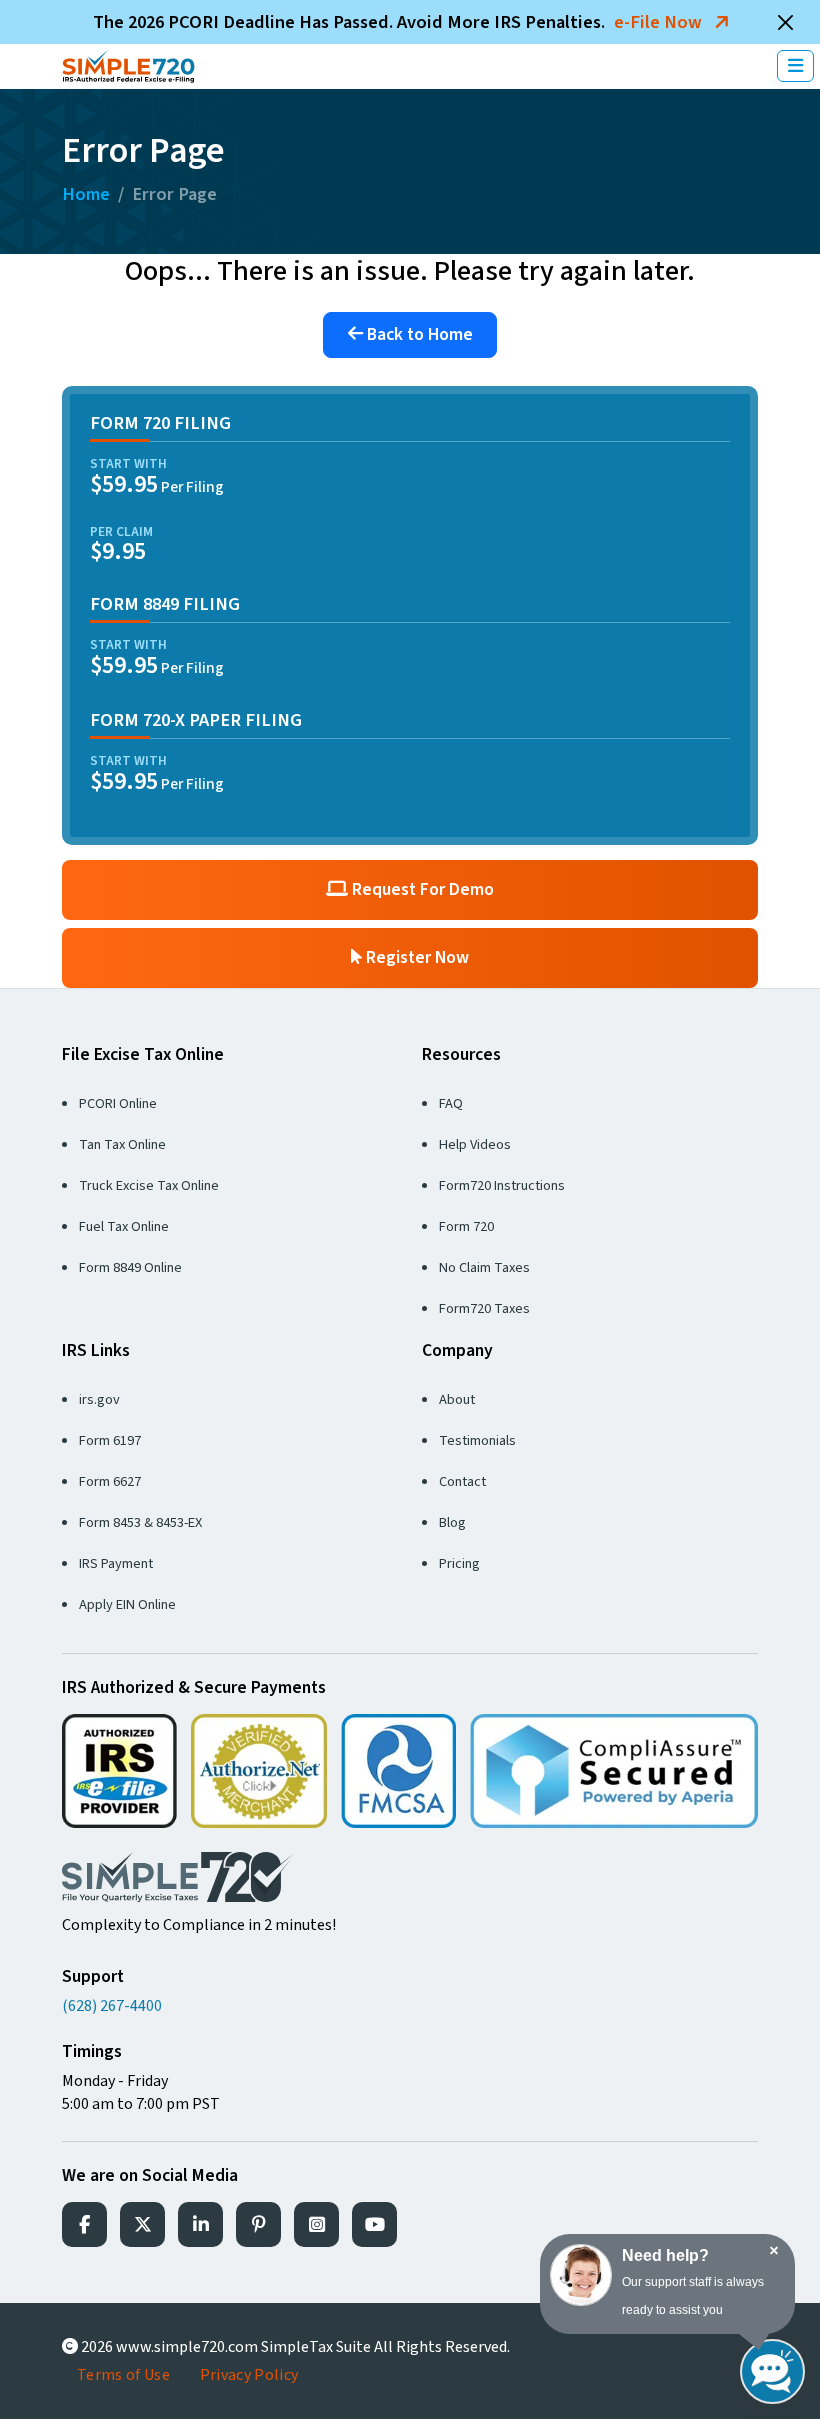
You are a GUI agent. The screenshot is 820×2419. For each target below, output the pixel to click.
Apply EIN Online (127, 1604)
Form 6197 (110, 1440)
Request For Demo (421, 889)
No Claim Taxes (484, 1267)
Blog (452, 1522)
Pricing (459, 1563)
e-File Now (660, 22)
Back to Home (418, 334)
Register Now (415, 957)
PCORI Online (118, 1103)
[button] (795, 66)
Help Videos (475, 1144)
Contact (462, 1481)
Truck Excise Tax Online (149, 1185)
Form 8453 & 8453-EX (140, 1522)
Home (86, 194)
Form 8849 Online (130, 1267)
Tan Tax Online (122, 1144)
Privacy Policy (249, 2375)
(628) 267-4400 (112, 2006)
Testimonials (477, 1440)
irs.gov (99, 1399)
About (457, 1399)
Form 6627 (110, 1481)
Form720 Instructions (502, 1185)
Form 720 (466, 1226)
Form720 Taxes (484, 1308)
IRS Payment (116, 1563)
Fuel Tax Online (124, 1226)
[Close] (786, 22)
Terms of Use (123, 2375)
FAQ (451, 1103)
